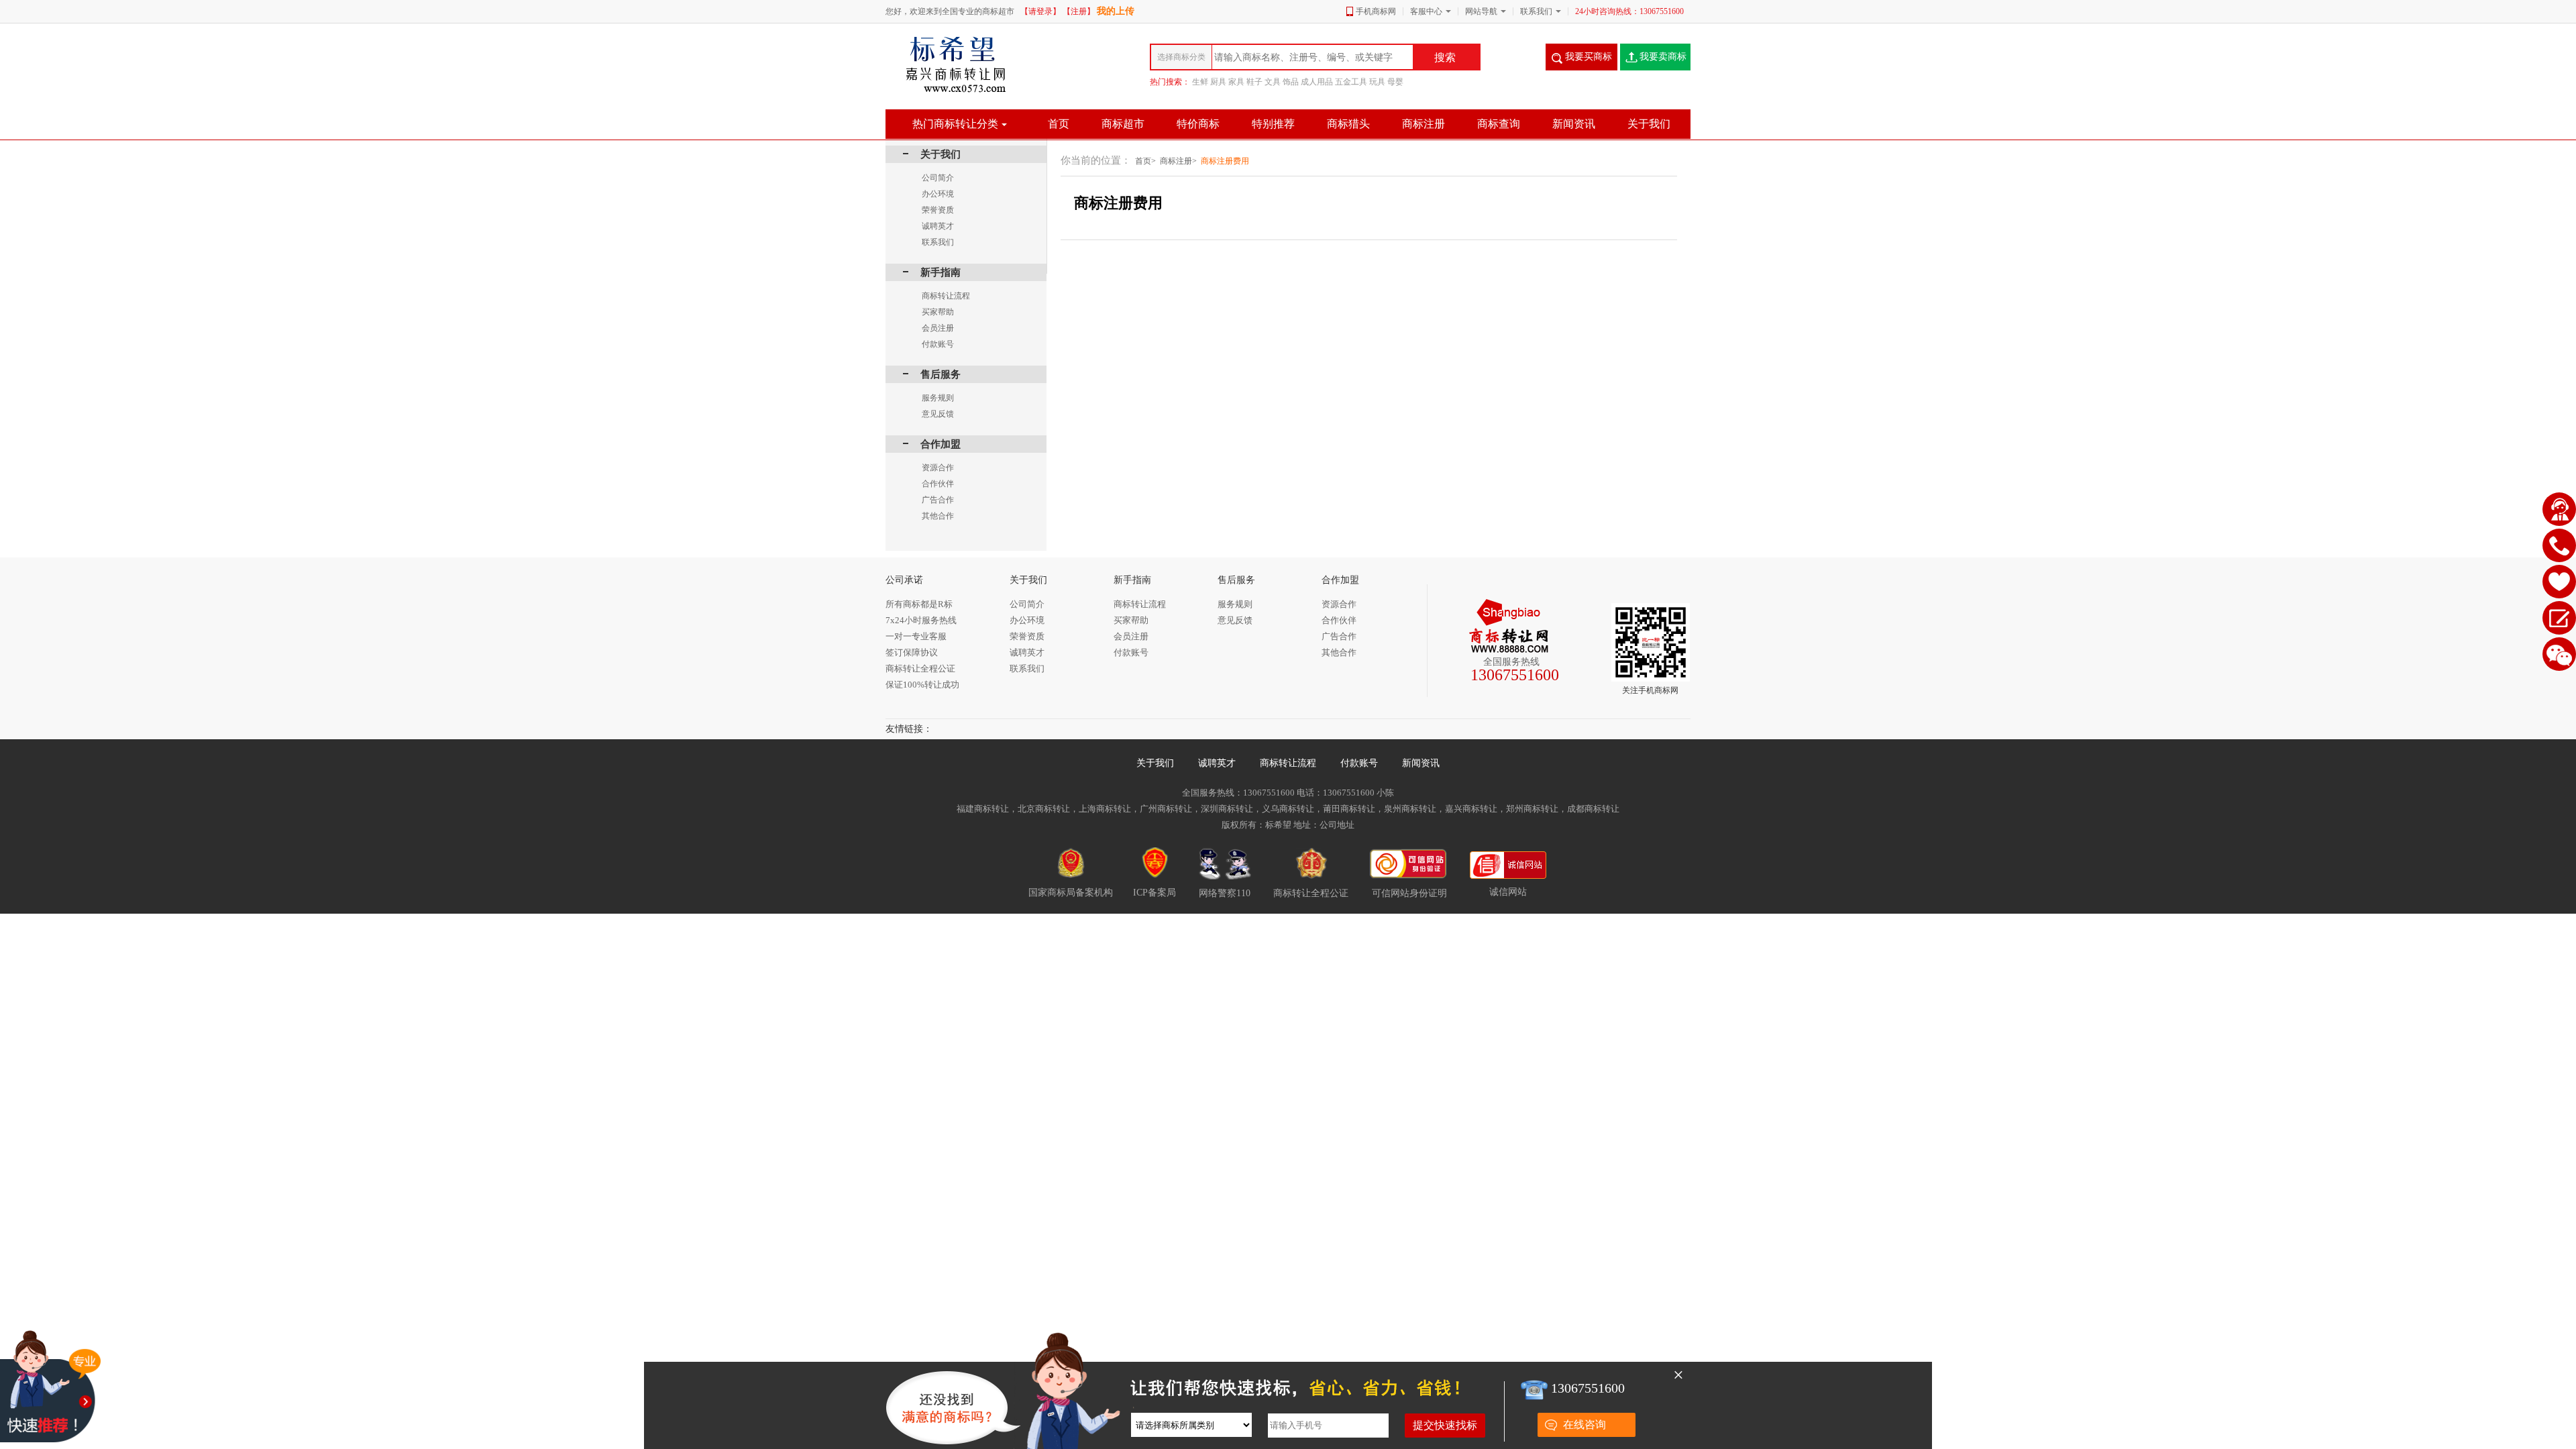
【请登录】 (1040, 11)
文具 (1273, 82)
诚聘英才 (1217, 763)
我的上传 (1116, 11)
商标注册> (1178, 161)
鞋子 (1254, 82)
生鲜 (1200, 82)
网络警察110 (1225, 893)
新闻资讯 (1421, 763)
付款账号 (1359, 763)
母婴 (1395, 82)
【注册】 (1079, 11)
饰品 (1291, 82)
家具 (1236, 82)
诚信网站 (1508, 892)
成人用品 (1317, 82)
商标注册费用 (1225, 161)
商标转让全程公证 (1311, 893)
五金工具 (1351, 82)
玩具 (1377, 82)
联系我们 (1536, 11)
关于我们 (1155, 763)
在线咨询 (1585, 1425)
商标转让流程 (1288, 763)
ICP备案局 (1155, 893)
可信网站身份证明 (1409, 893)
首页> (1145, 161)
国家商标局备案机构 (1071, 893)
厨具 (1218, 82)
